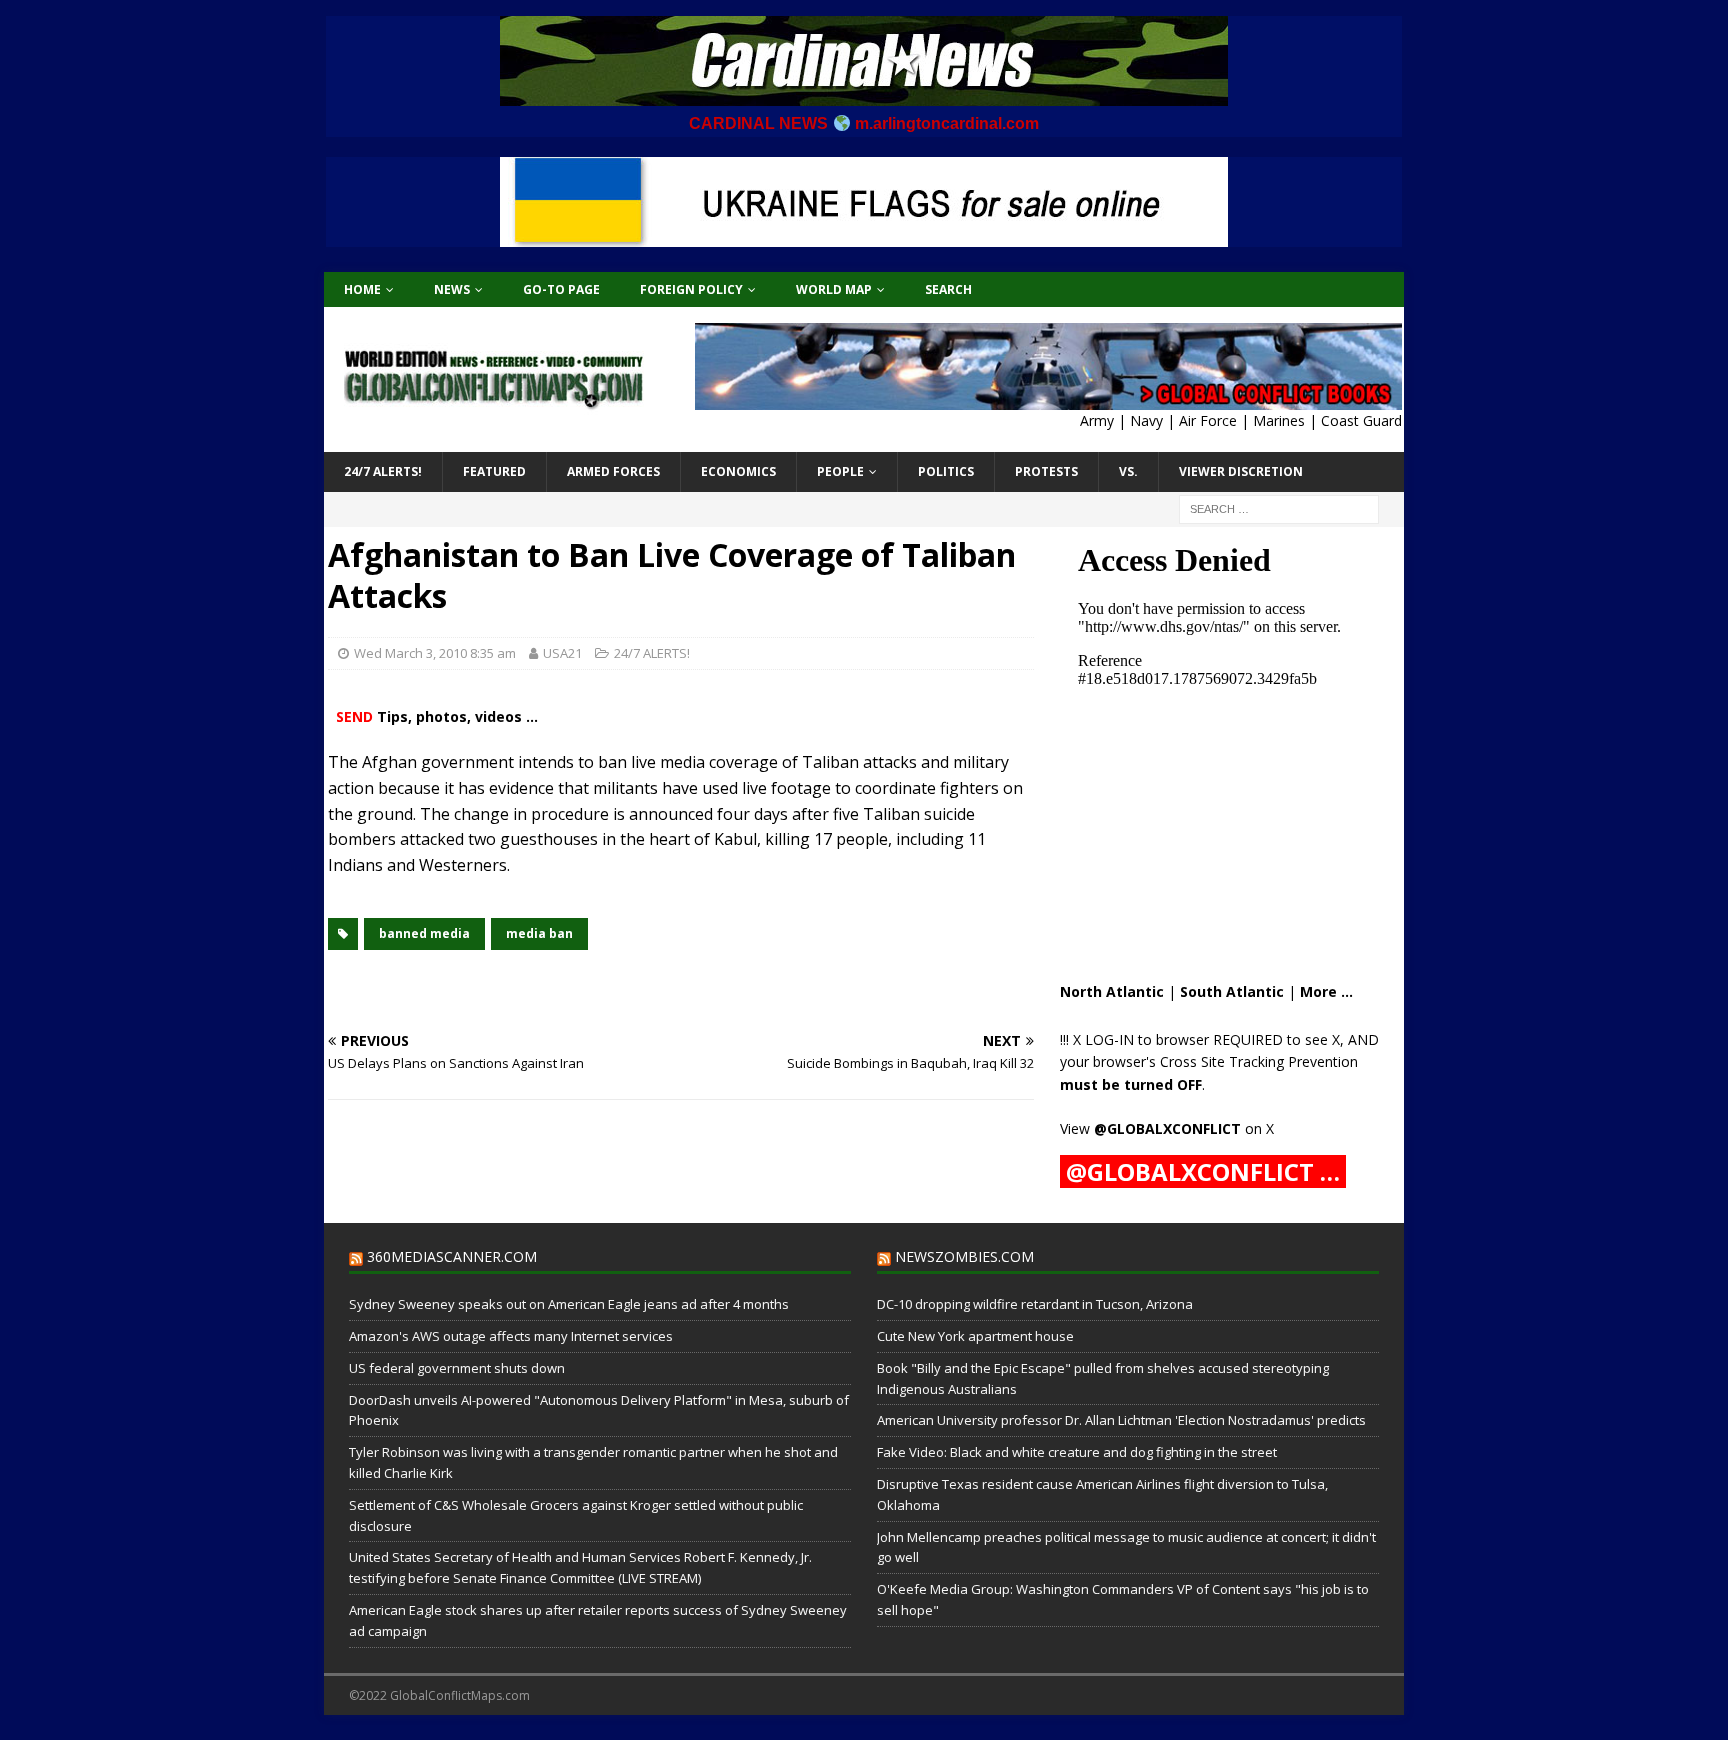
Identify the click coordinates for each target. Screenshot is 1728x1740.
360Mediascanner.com (452, 1256)
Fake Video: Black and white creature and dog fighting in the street (1077, 1452)
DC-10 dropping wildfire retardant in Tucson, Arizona (1035, 1304)
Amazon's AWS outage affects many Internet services (511, 1336)
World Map (834, 289)
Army (1097, 420)
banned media (424, 933)
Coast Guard (1361, 420)
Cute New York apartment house (975, 1336)
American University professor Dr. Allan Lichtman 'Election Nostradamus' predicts (1121, 1420)
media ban (539, 933)
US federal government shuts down (457, 1368)
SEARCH (948, 289)
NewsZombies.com (964, 1256)
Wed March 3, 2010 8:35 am (435, 653)
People (840, 471)
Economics (738, 471)
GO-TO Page (561, 289)
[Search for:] (1279, 507)
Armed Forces (613, 471)
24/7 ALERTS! (383, 471)
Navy (1146, 420)
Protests (1046, 471)
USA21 (562, 653)
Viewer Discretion (1241, 471)
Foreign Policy (691, 289)
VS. (1128, 471)
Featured (494, 471)
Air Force (1208, 420)
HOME (362, 289)
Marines (1279, 420)
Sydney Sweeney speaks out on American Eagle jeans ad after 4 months (569, 1304)
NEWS (452, 289)
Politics (946, 471)
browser (1182, 1039)
